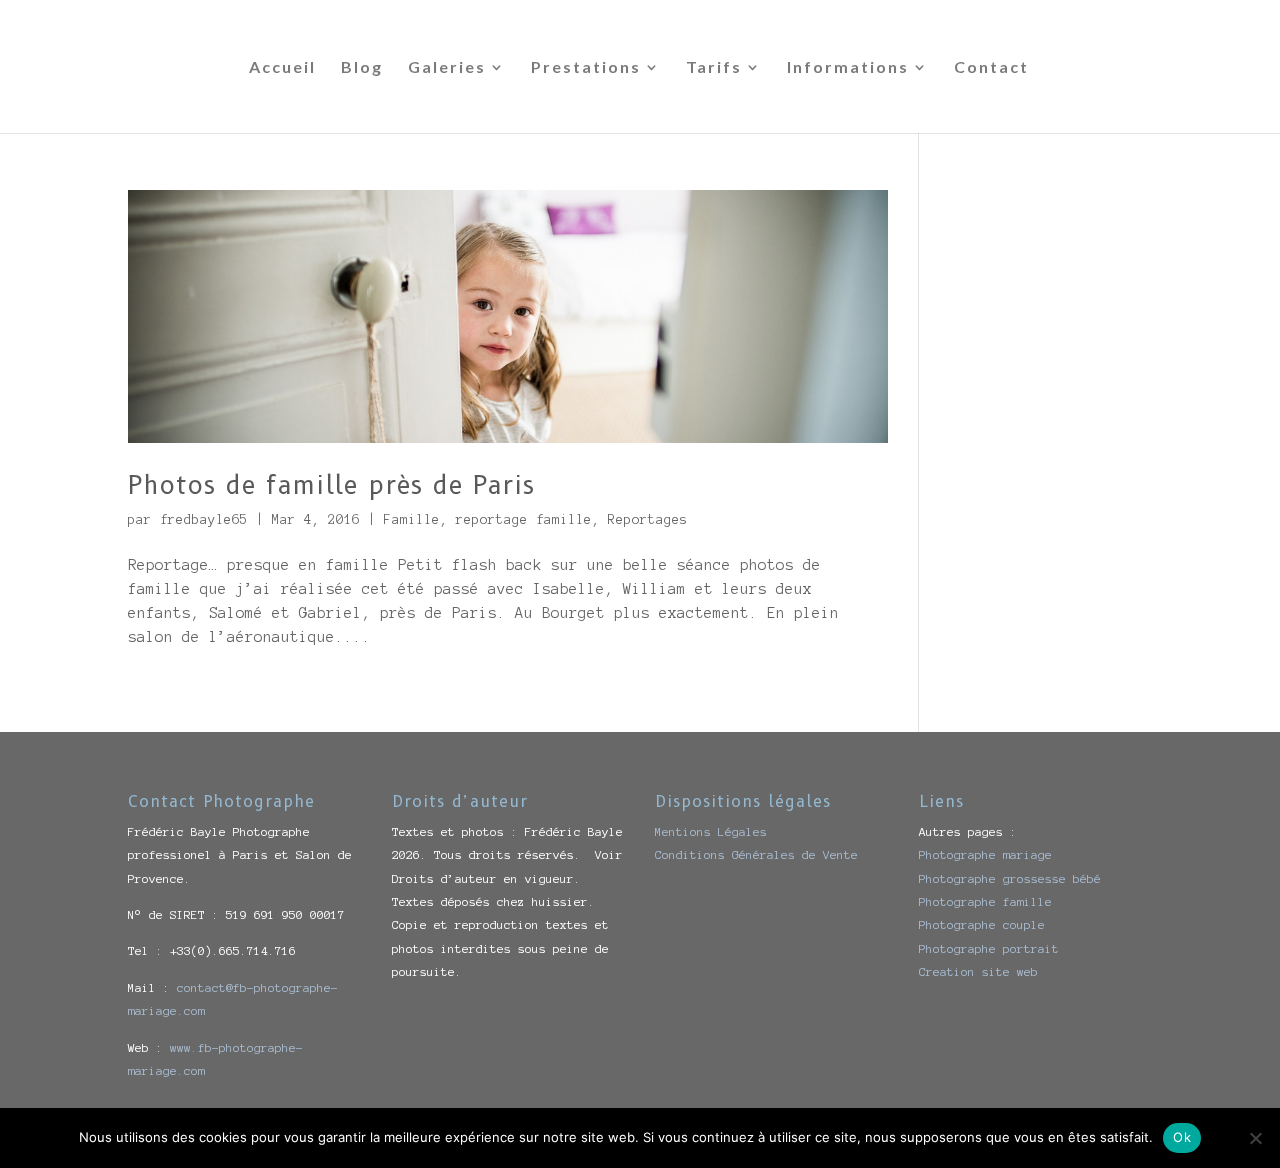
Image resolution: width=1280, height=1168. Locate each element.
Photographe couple (982, 924)
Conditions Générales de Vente (756, 854)
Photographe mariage (985, 854)
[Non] (1255, 1138)
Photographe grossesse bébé (1010, 878)
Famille (412, 520)
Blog (362, 68)
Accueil (282, 68)
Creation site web (978, 971)
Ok (1182, 1137)
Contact (991, 68)
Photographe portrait (989, 948)
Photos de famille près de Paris (331, 485)
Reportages (648, 520)
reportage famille (524, 520)
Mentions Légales (711, 831)
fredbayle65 (204, 520)
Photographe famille (985, 901)
